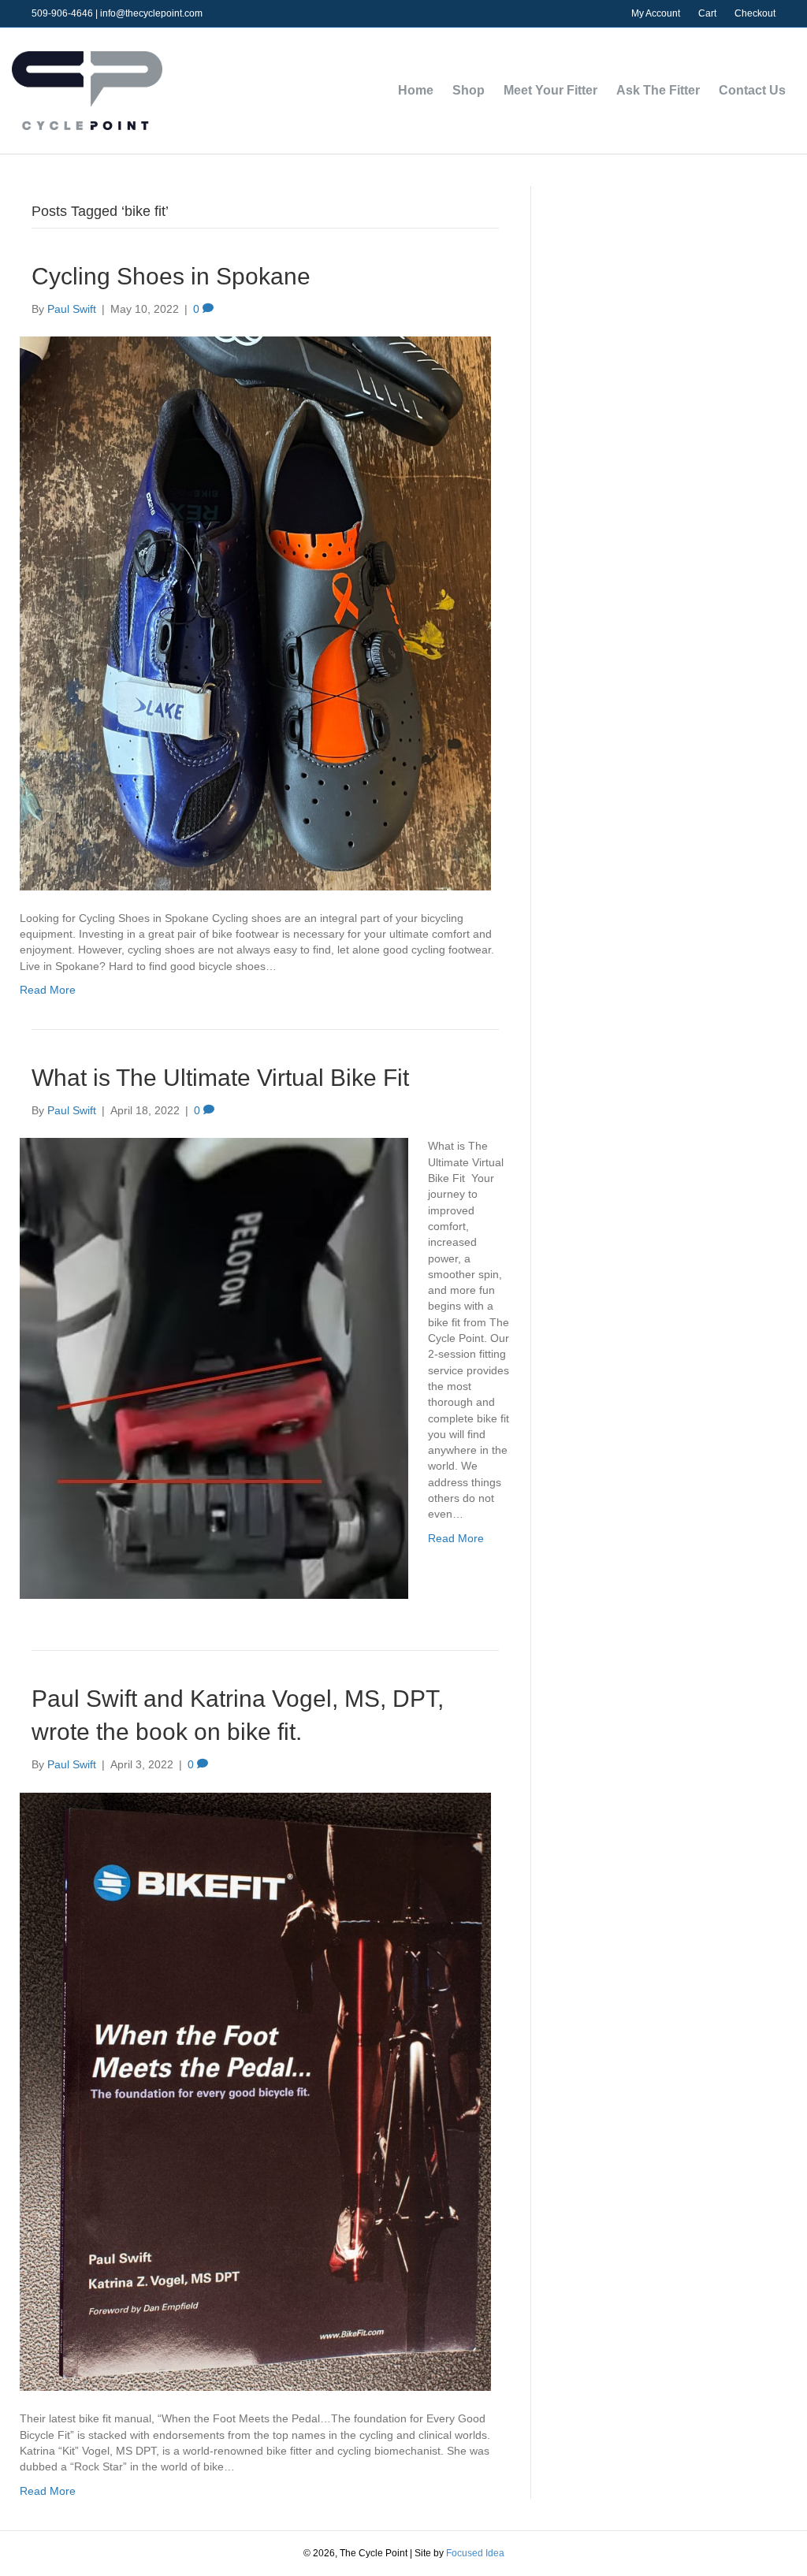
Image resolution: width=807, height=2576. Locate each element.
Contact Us (752, 90)
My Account (656, 13)
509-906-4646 (62, 13)
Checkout (755, 13)
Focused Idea (475, 2553)
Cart (707, 13)
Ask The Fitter (658, 90)
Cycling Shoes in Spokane (171, 276)
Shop (469, 90)
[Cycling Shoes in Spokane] (255, 612)
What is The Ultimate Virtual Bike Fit (220, 1078)
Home (416, 90)
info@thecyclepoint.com (151, 13)
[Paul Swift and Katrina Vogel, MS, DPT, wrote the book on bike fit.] (255, 2091)
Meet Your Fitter (550, 90)
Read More (48, 990)
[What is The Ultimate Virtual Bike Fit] (214, 1368)
